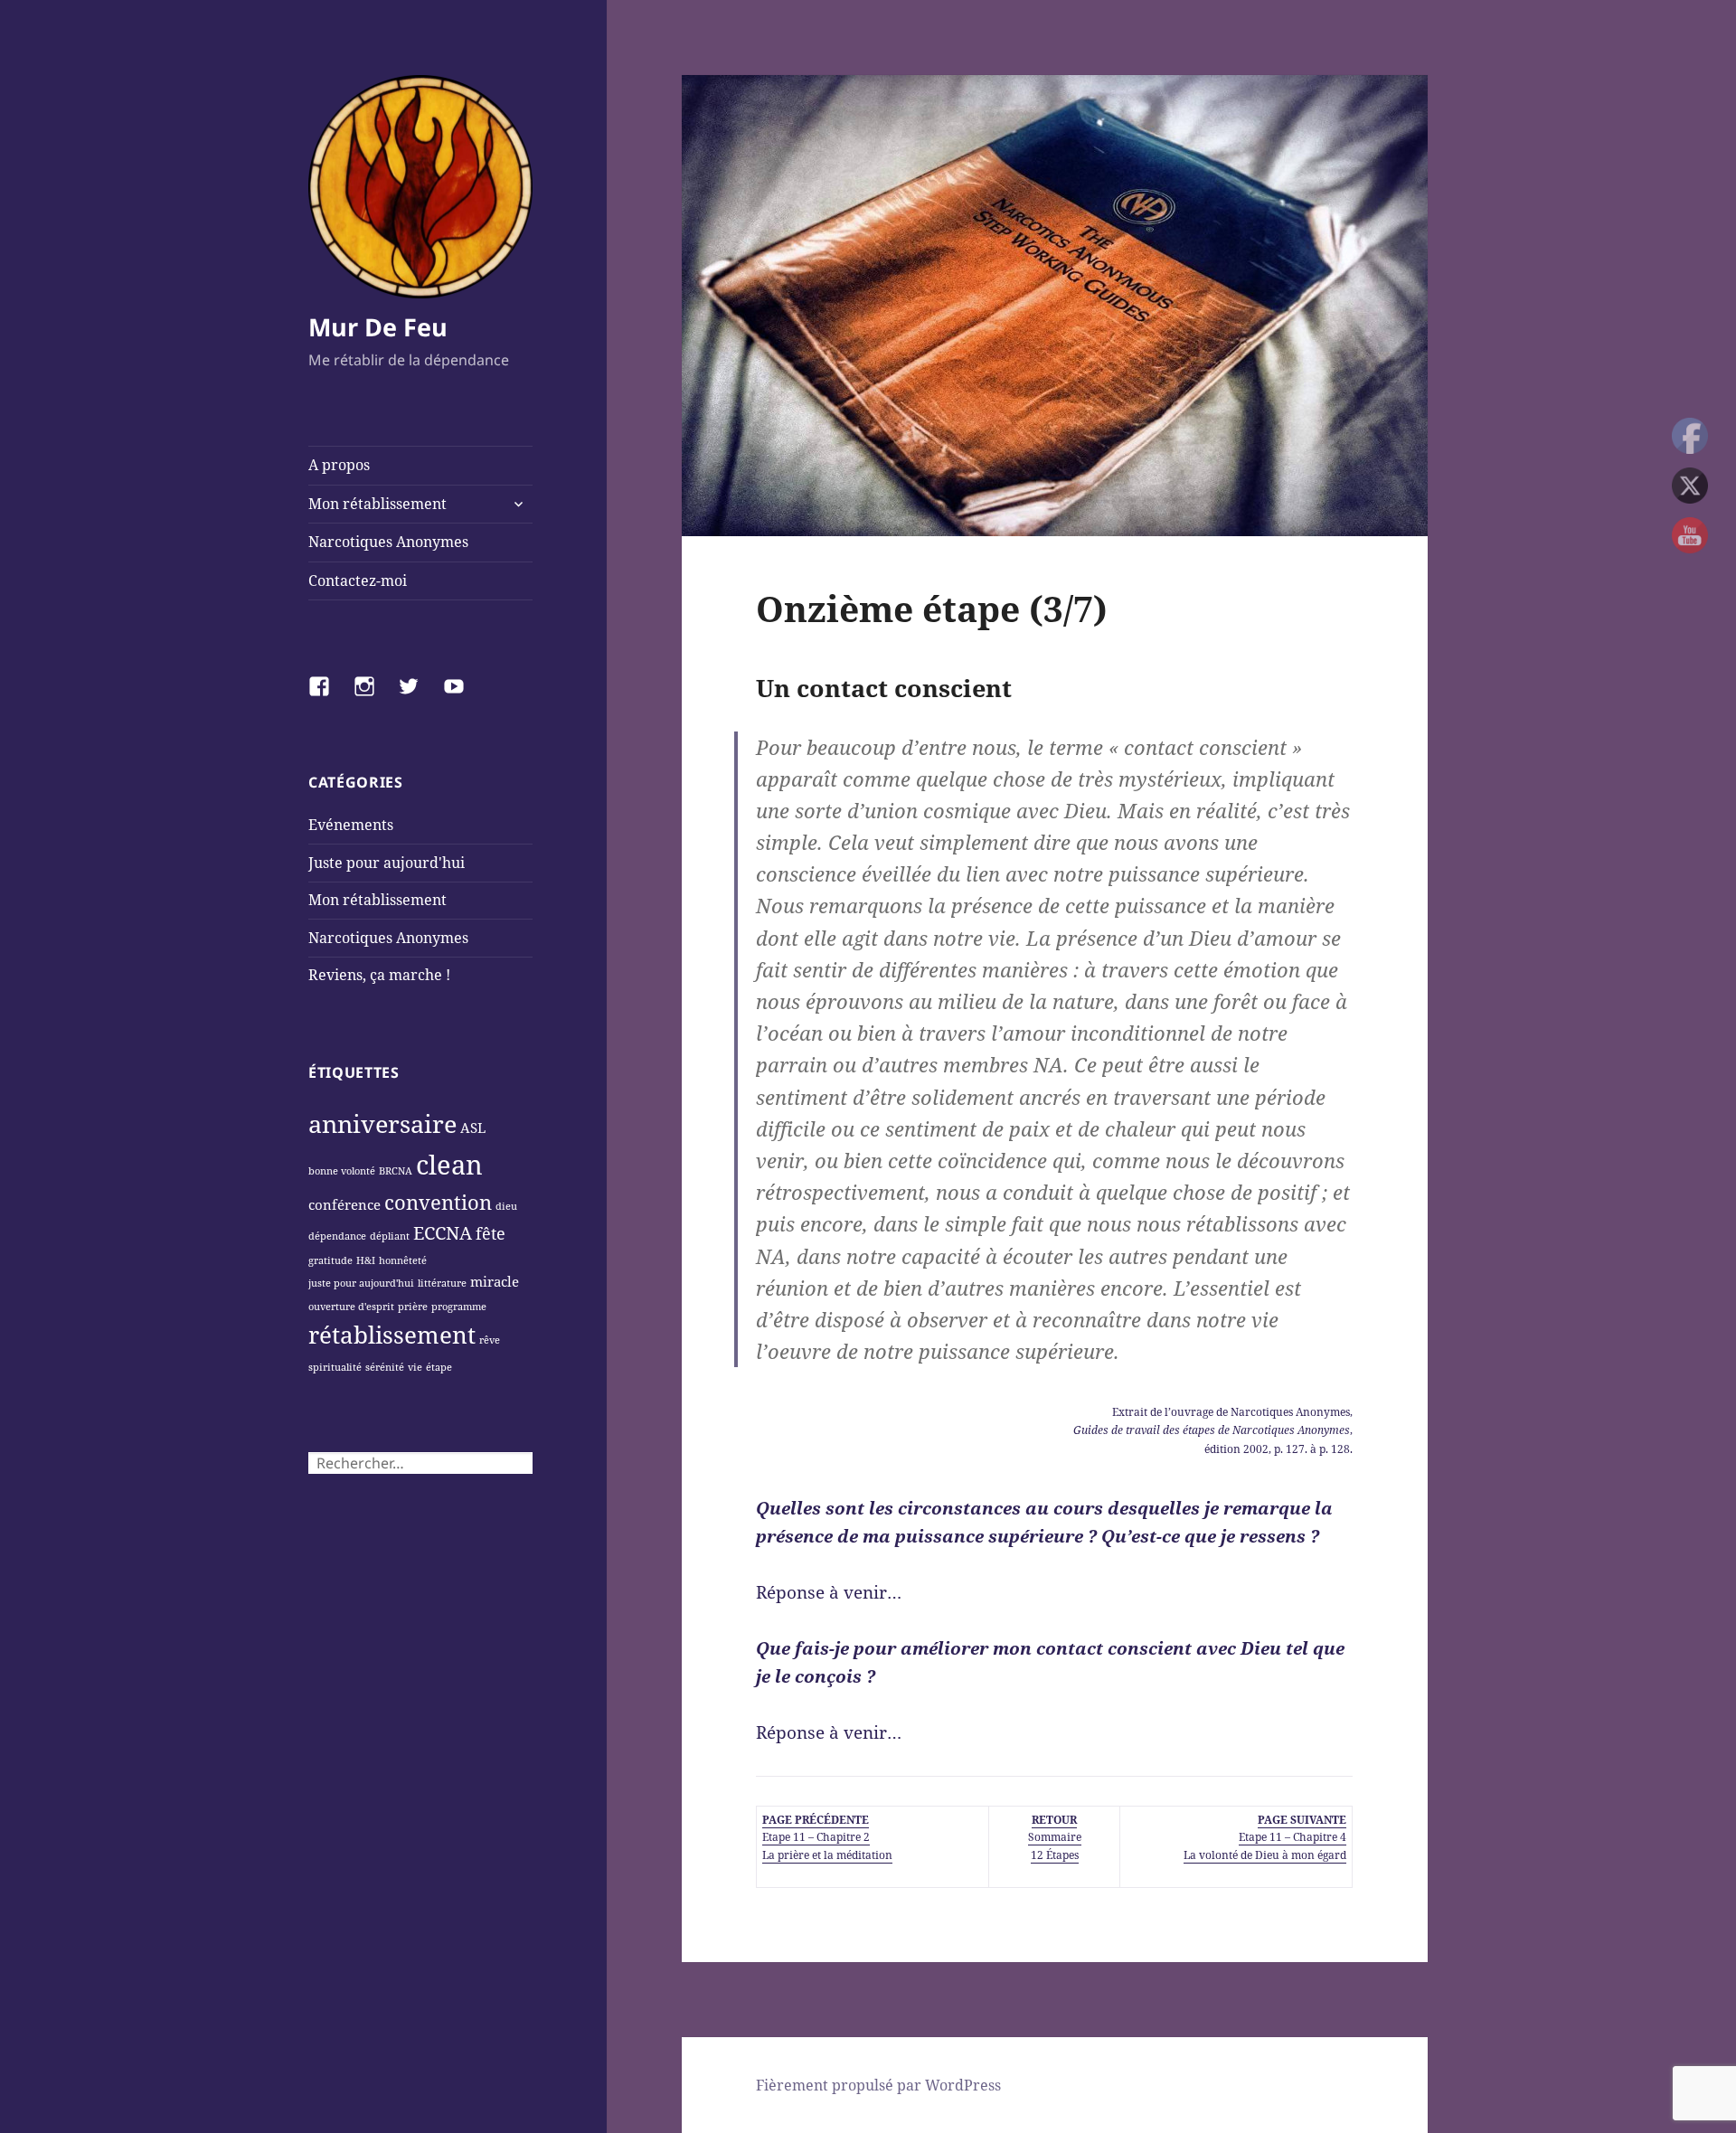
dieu (506, 1206)
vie (415, 1367)
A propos (339, 465)
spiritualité (335, 1367)
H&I (366, 1260)
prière (413, 1307)
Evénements (351, 825)
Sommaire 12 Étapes (1055, 1837)
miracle (495, 1281)
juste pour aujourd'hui (361, 1283)
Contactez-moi (358, 580)
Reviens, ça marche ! (379, 975)
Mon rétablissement (377, 504)
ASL (473, 1128)
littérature (442, 1283)
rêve (490, 1340)
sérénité (385, 1367)
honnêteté (403, 1260)
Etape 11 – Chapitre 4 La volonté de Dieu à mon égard (1265, 1837)
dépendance (337, 1236)
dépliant (390, 1236)
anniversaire (382, 1123)
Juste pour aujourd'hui (387, 863)
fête (491, 1233)
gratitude (330, 1260)
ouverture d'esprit (351, 1307)
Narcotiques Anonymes (388, 542)
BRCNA (396, 1171)
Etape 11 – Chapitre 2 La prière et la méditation (827, 1837)
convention (438, 1202)
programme (459, 1307)
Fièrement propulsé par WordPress (878, 2085)
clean (449, 1165)
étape (439, 1367)
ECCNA (443, 1232)
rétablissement (392, 1335)
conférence (344, 1204)
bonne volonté (342, 1171)
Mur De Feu (378, 327)
